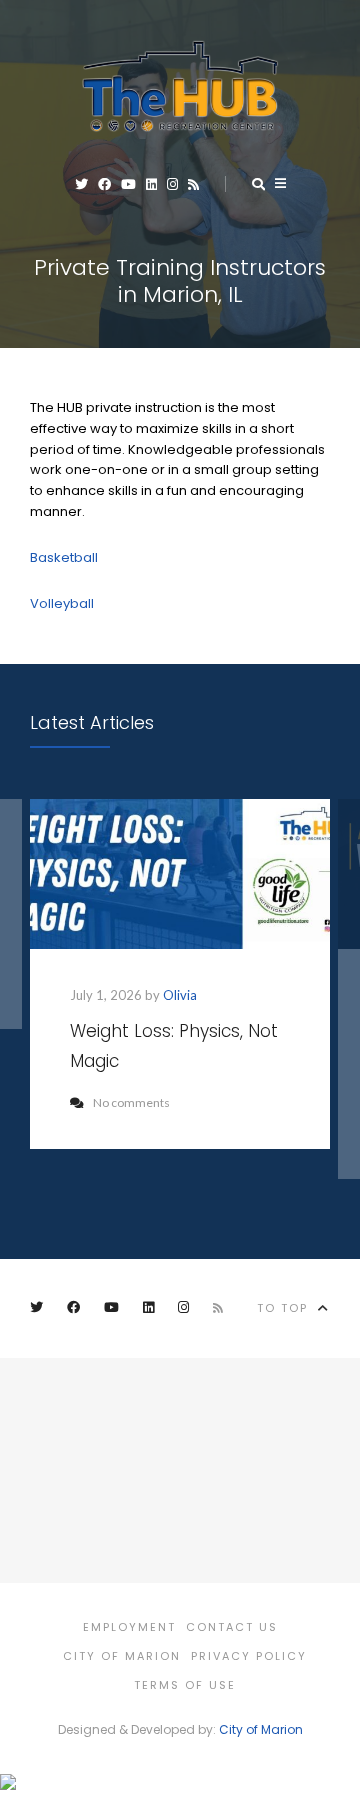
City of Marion (122, 1656)
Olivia (180, 995)
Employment (129, 1627)
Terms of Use (185, 1685)
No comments (131, 1102)
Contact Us (232, 1627)
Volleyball (62, 603)
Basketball (64, 557)
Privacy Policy (249, 1656)
